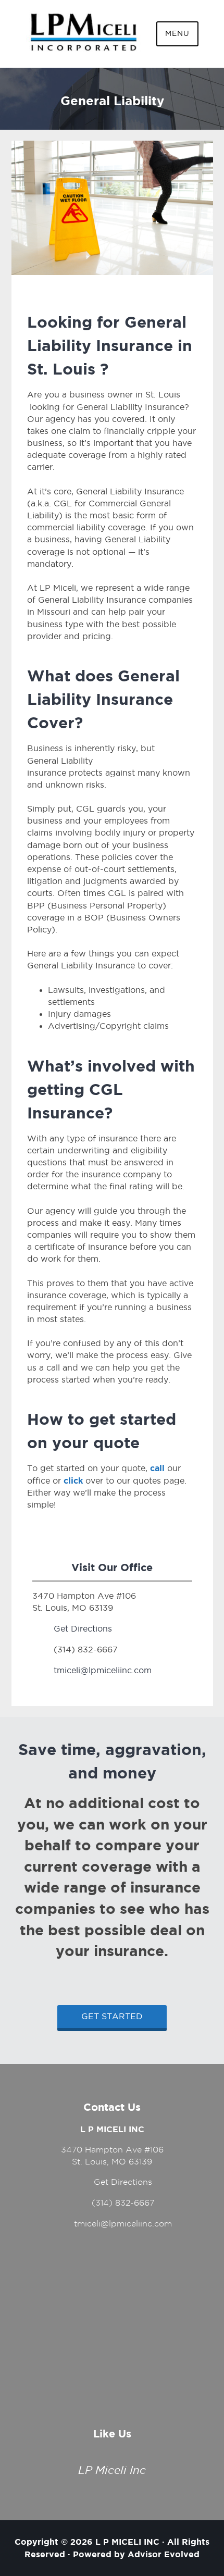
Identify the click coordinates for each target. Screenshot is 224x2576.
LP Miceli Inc (112, 2470)
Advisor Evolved (164, 2554)
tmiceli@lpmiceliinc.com (103, 1670)
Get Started (112, 2016)
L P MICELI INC (127, 2542)
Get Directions (83, 1629)
